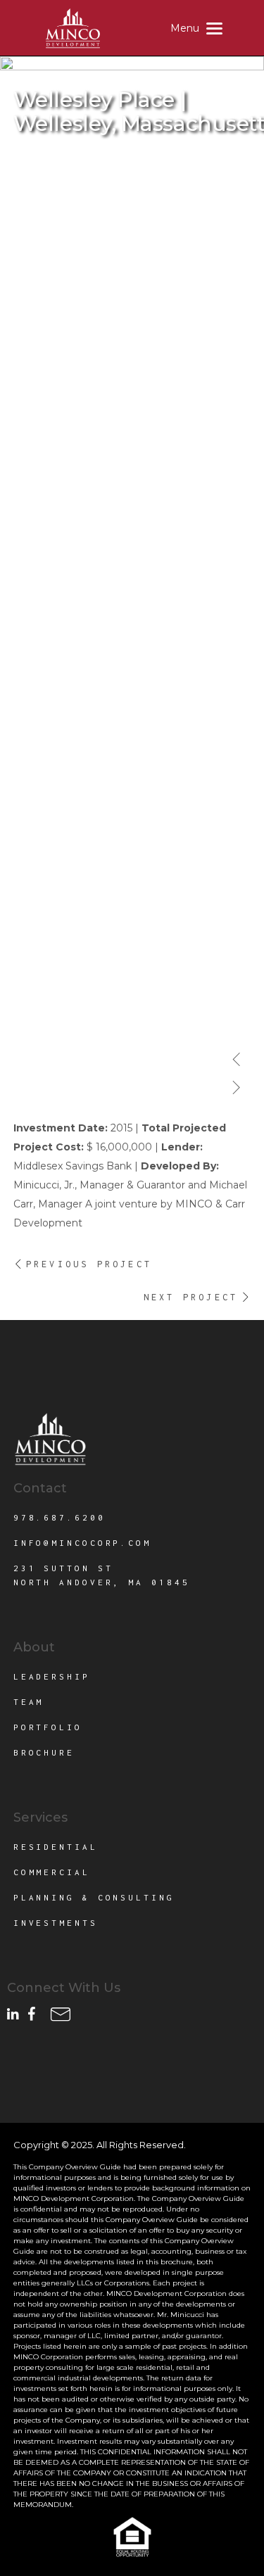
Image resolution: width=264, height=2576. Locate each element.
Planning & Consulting (94, 1897)
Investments (56, 1923)
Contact (40, 1488)
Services (40, 1817)
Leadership (52, 1676)
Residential (56, 1847)
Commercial (52, 1872)
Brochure (44, 1752)
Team (29, 1702)
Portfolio (48, 1727)
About (34, 1647)
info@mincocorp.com (82, 1543)
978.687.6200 (59, 1517)
